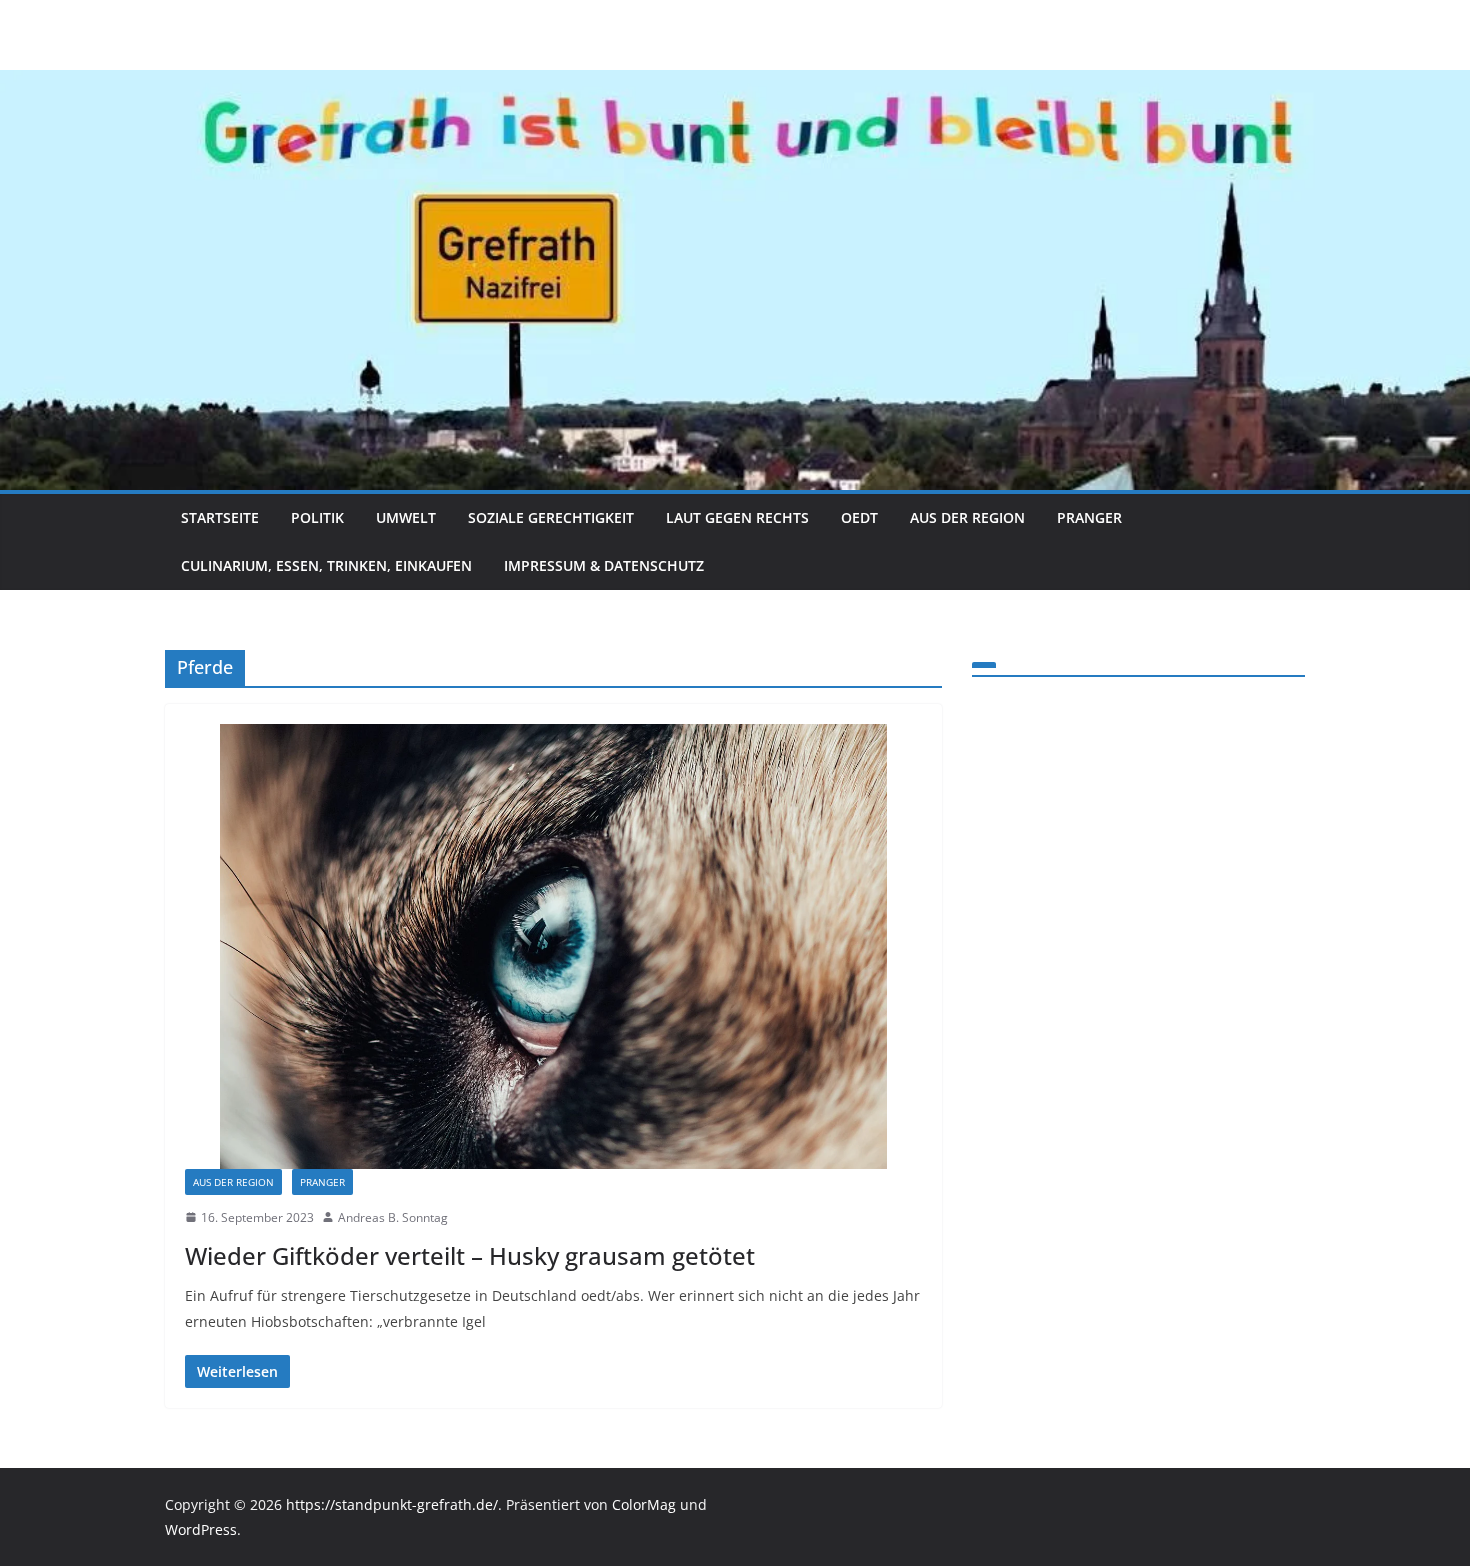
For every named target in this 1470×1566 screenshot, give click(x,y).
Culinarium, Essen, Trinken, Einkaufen (326, 565)
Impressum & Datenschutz (604, 565)
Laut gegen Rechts (737, 517)
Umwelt (406, 517)
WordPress (201, 1529)
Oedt (859, 517)
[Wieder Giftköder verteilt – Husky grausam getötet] (553, 946)
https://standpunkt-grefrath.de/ (392, 1504)
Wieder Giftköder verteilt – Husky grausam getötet (470, 1255)
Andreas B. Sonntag (393, 1217)
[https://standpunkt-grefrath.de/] (735, 84)
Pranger (1089, 517)
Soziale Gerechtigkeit (551, 517)
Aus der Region (967, 517)
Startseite (220, 517)
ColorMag (644, 1504)
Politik (317, 517)
